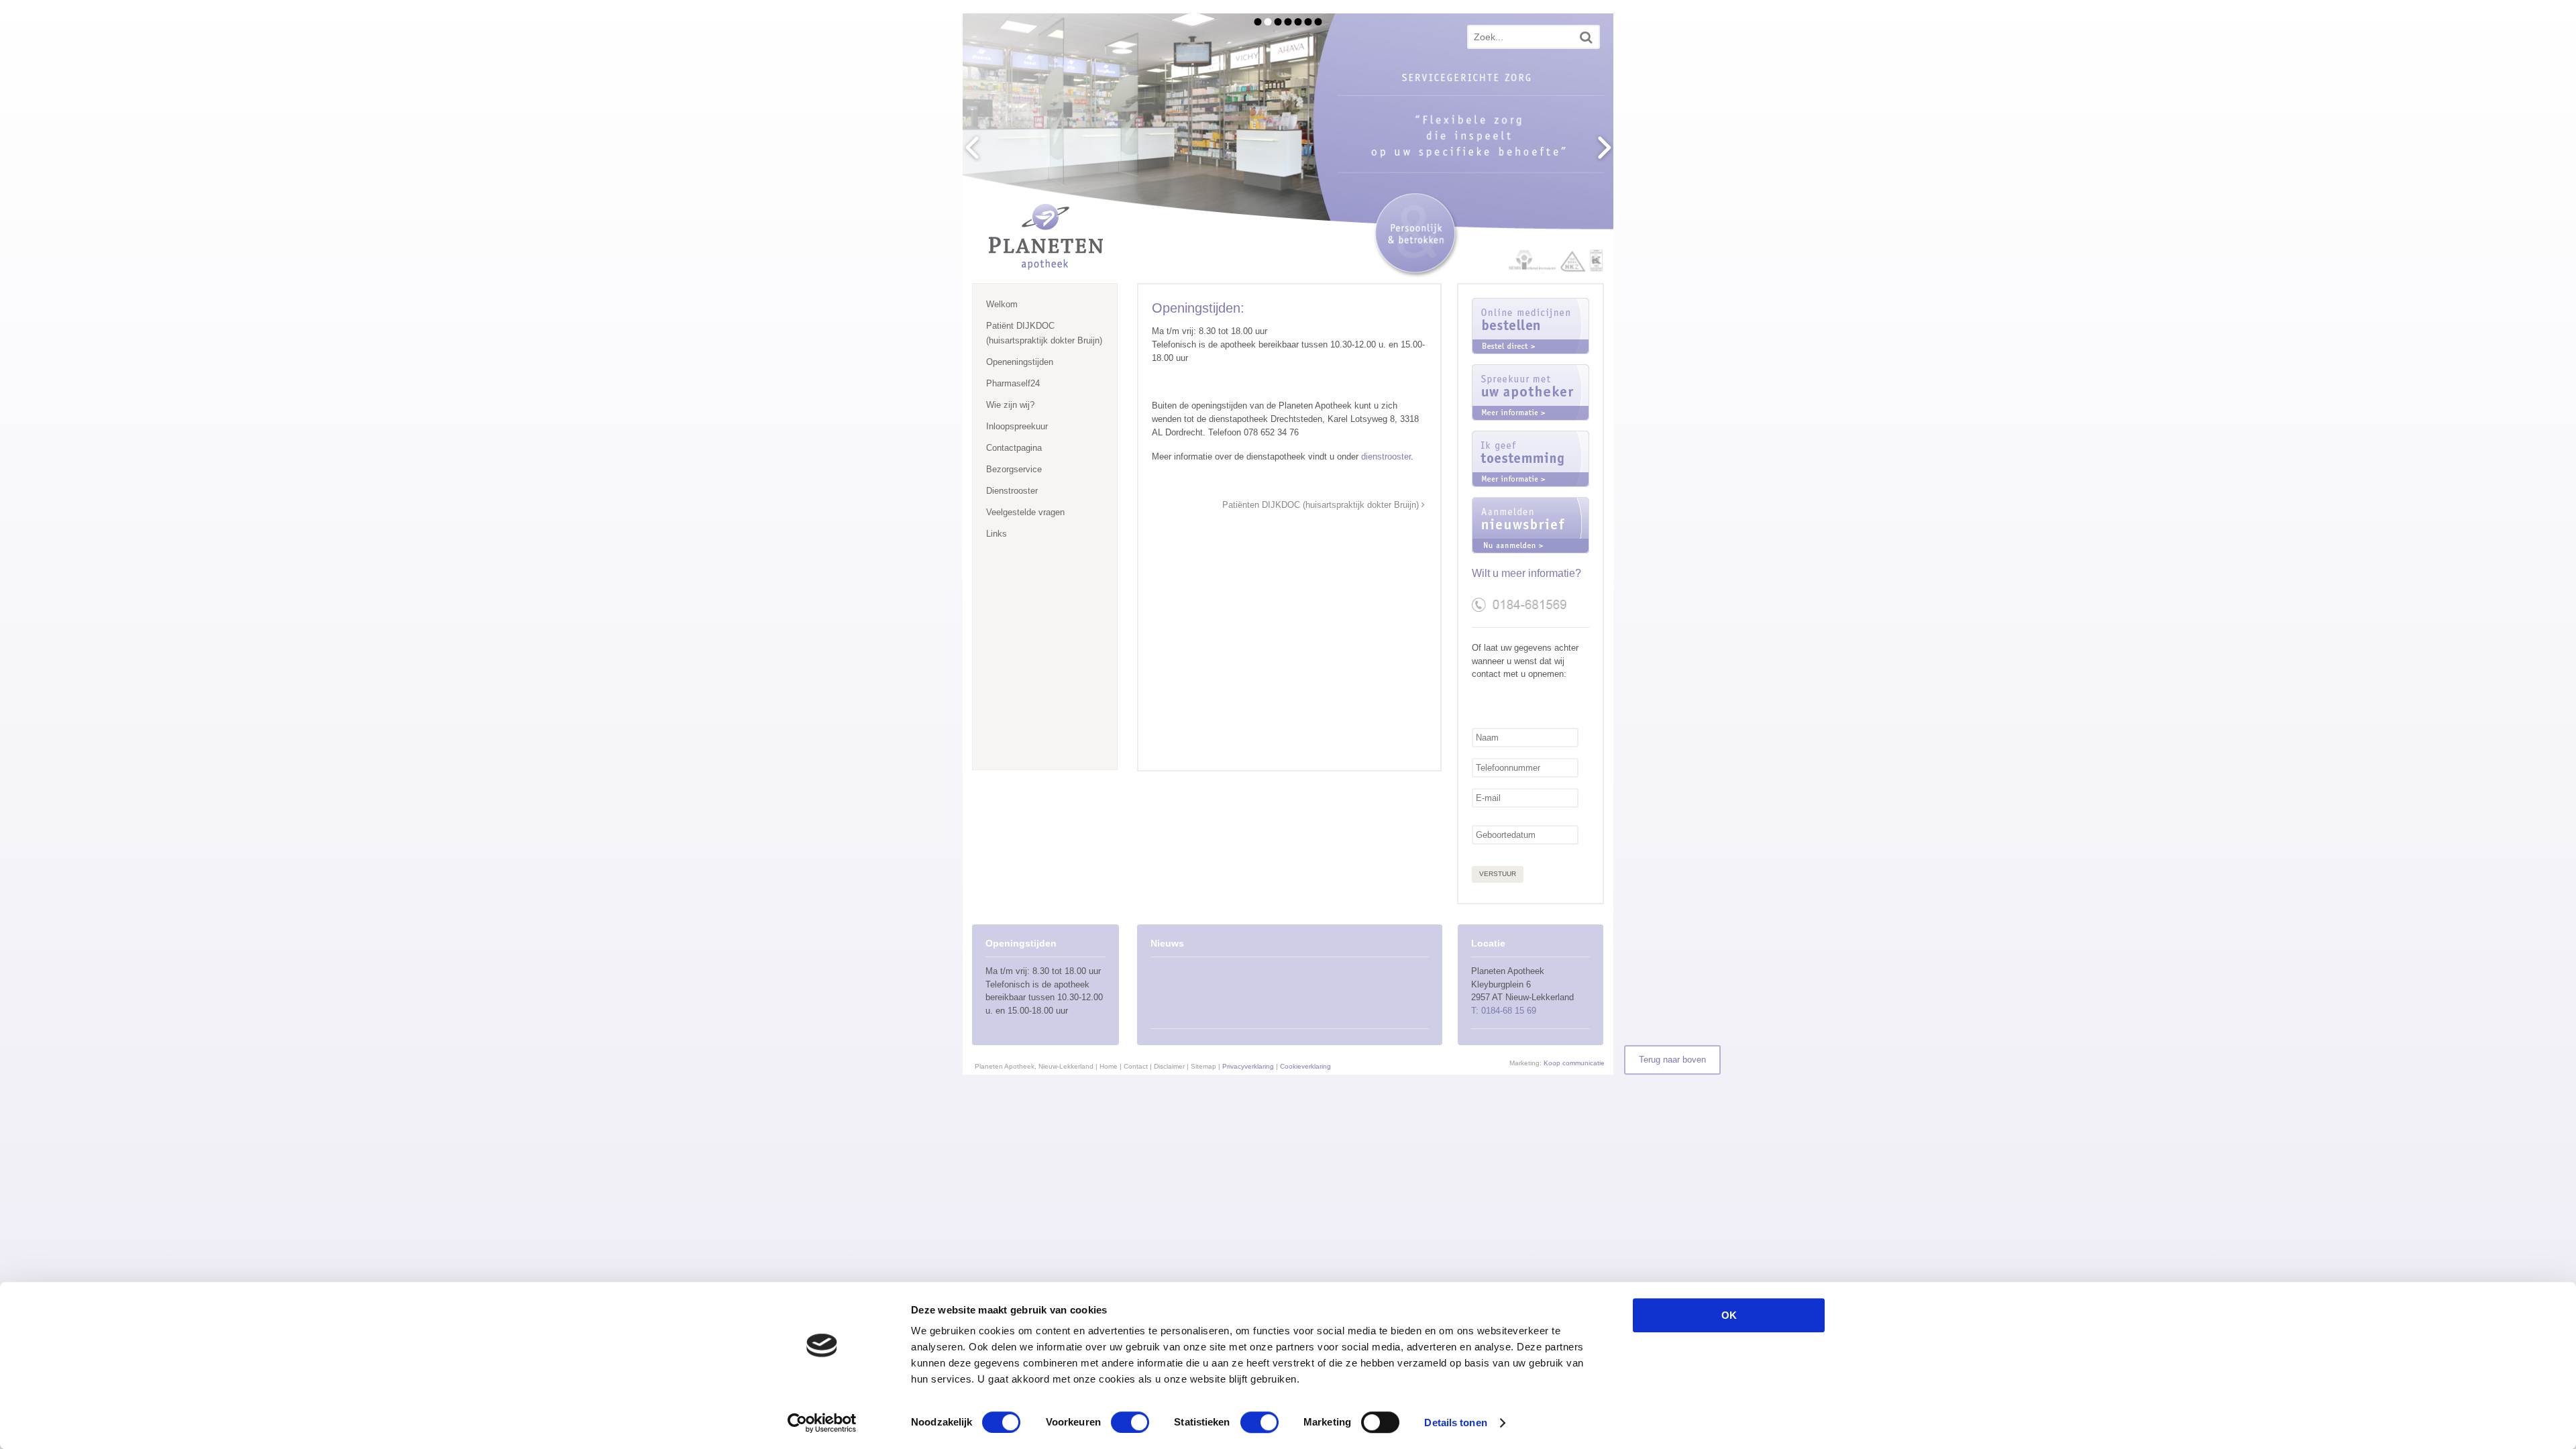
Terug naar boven (1672, 1060)
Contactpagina (1014, 448)
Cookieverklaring (1305, 1066)
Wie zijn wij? (1010, 405)
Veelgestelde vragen (1025, 512)
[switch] (1130, 1422)
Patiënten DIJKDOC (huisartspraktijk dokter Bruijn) (1322, 505)
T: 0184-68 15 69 (1504, 1011)
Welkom (1002, 304)
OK (1729, 1315)
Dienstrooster (1012, 491)
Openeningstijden (1020, 362)
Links (997, 534)
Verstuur (1498, 874)
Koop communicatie (1574, 1063)
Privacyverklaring (1248, 1066)
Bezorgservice (1014, 469)
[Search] (1586, 37)
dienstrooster (1386, 457)
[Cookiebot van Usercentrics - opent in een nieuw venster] (822, 1423)
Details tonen (1455, 1423)
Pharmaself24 (1013, 383)
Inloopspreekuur (1017, 426)
